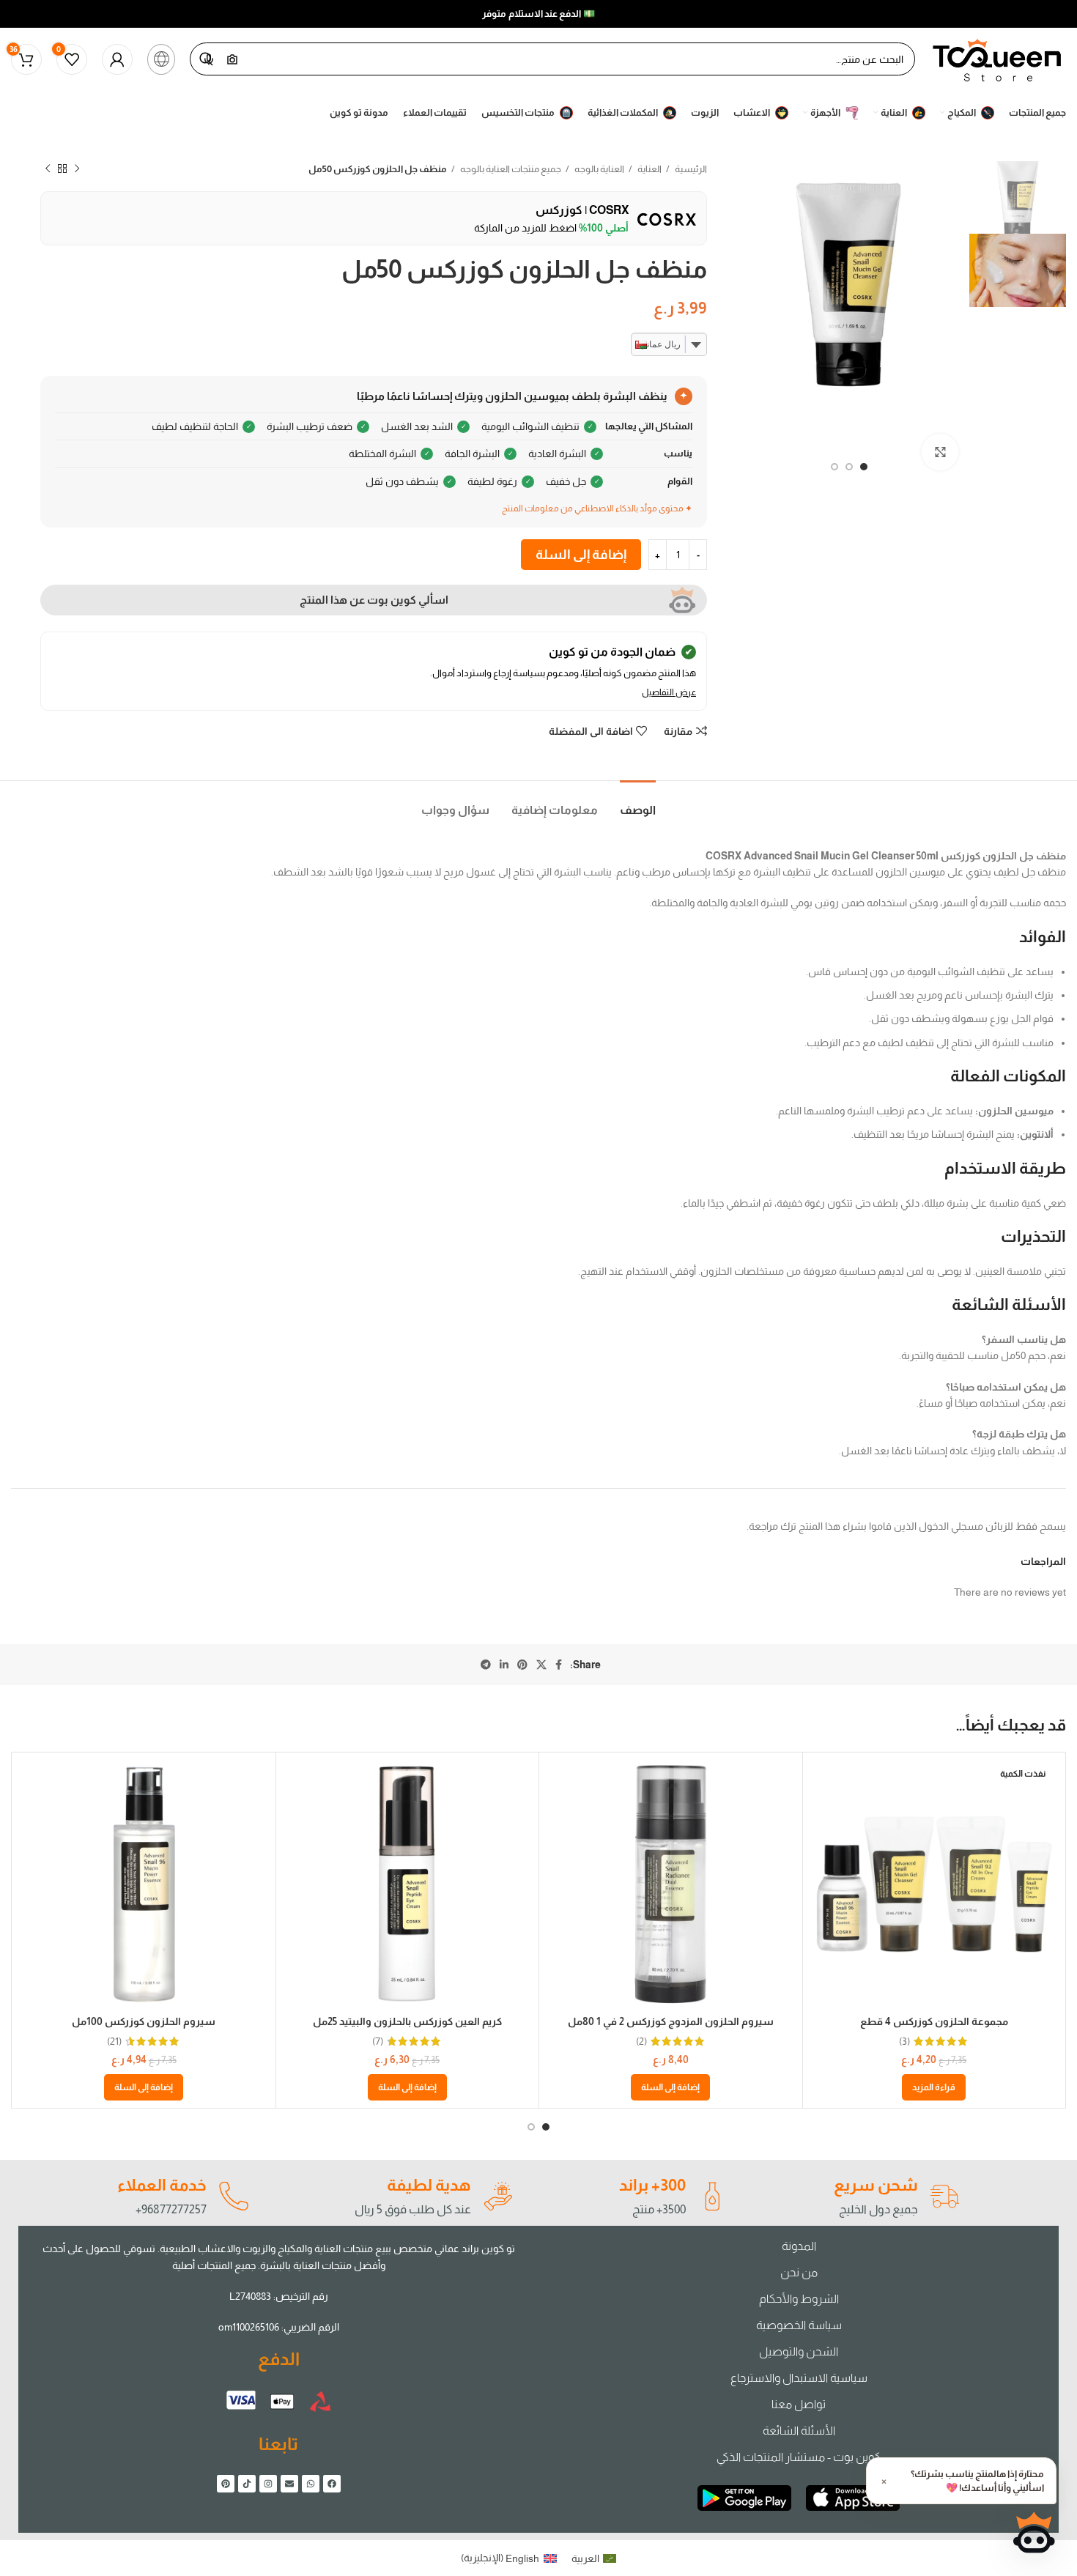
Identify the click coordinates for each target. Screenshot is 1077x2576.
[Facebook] (332, 2484)
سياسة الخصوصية (799, 2325)
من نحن (799, 2272)
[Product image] (934, 1884)
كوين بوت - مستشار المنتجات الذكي (799, 2457)
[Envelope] (289, 2484)
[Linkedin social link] (504, 1665)
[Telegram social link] (486, 1665)
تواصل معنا (799, 2404)
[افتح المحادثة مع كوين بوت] (1034, 2533)
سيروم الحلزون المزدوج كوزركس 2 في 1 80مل (671, 2021)
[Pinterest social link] (522, 1665)
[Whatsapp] (311, 2484)
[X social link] (541, 1665)
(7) (378, 2041)
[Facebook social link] (559, 1665)
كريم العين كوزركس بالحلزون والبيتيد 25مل (407, 2021)
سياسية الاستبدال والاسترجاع (799, 2378)
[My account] (117, 59)
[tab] (638, 803)
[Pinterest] (226, 2484)
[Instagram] (268, 2484)
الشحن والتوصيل (799, 2351)
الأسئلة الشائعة (799, 2431)
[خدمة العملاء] (233, 2196)
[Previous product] (77, 169)
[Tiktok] (247, 2484)
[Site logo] (998, 58)
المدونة (799, 2246)
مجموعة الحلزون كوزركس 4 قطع (934, 2021)
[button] (670, 2087)
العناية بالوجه (599, 169)
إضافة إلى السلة (581, 555)
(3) (904, 2041)
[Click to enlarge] (940, 452)
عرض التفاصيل (669, 692)
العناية (649, 169)
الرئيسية (690, 169)
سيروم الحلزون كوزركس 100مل (144, 2021)
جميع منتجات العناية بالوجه (510, 169)
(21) (114, 2041)
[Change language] (161, 59)
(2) (641, 2041)
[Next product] (48, 169)
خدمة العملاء (162, 2185)
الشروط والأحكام (799, 2299)
